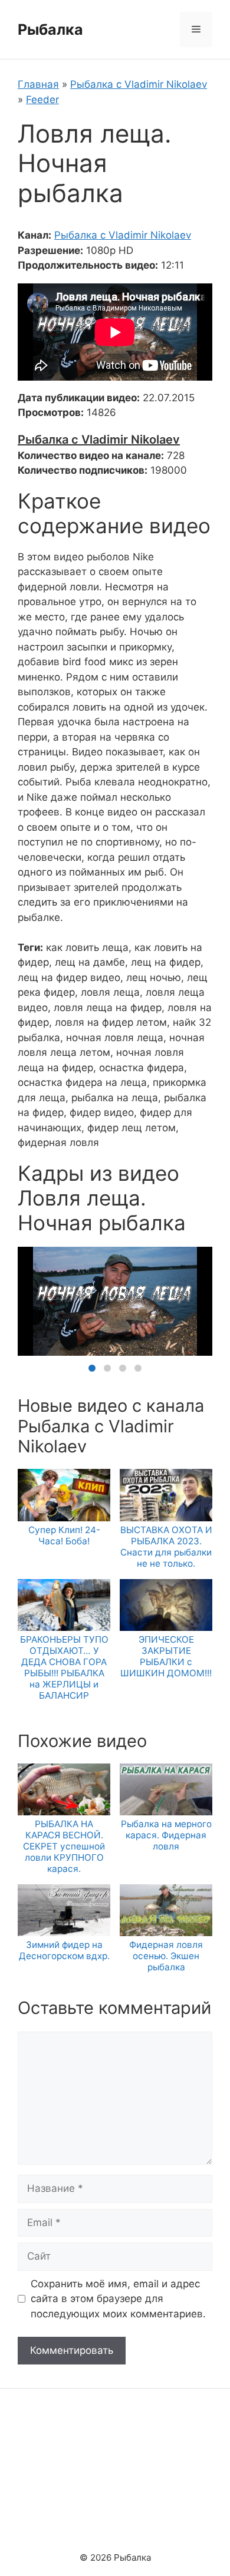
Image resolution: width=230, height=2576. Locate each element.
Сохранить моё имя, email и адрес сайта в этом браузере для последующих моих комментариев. (118, 2299)
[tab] (92, 1368)
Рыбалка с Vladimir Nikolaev (139, 84)
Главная (38, 84)
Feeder (42, 100)
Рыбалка (50, 29)
